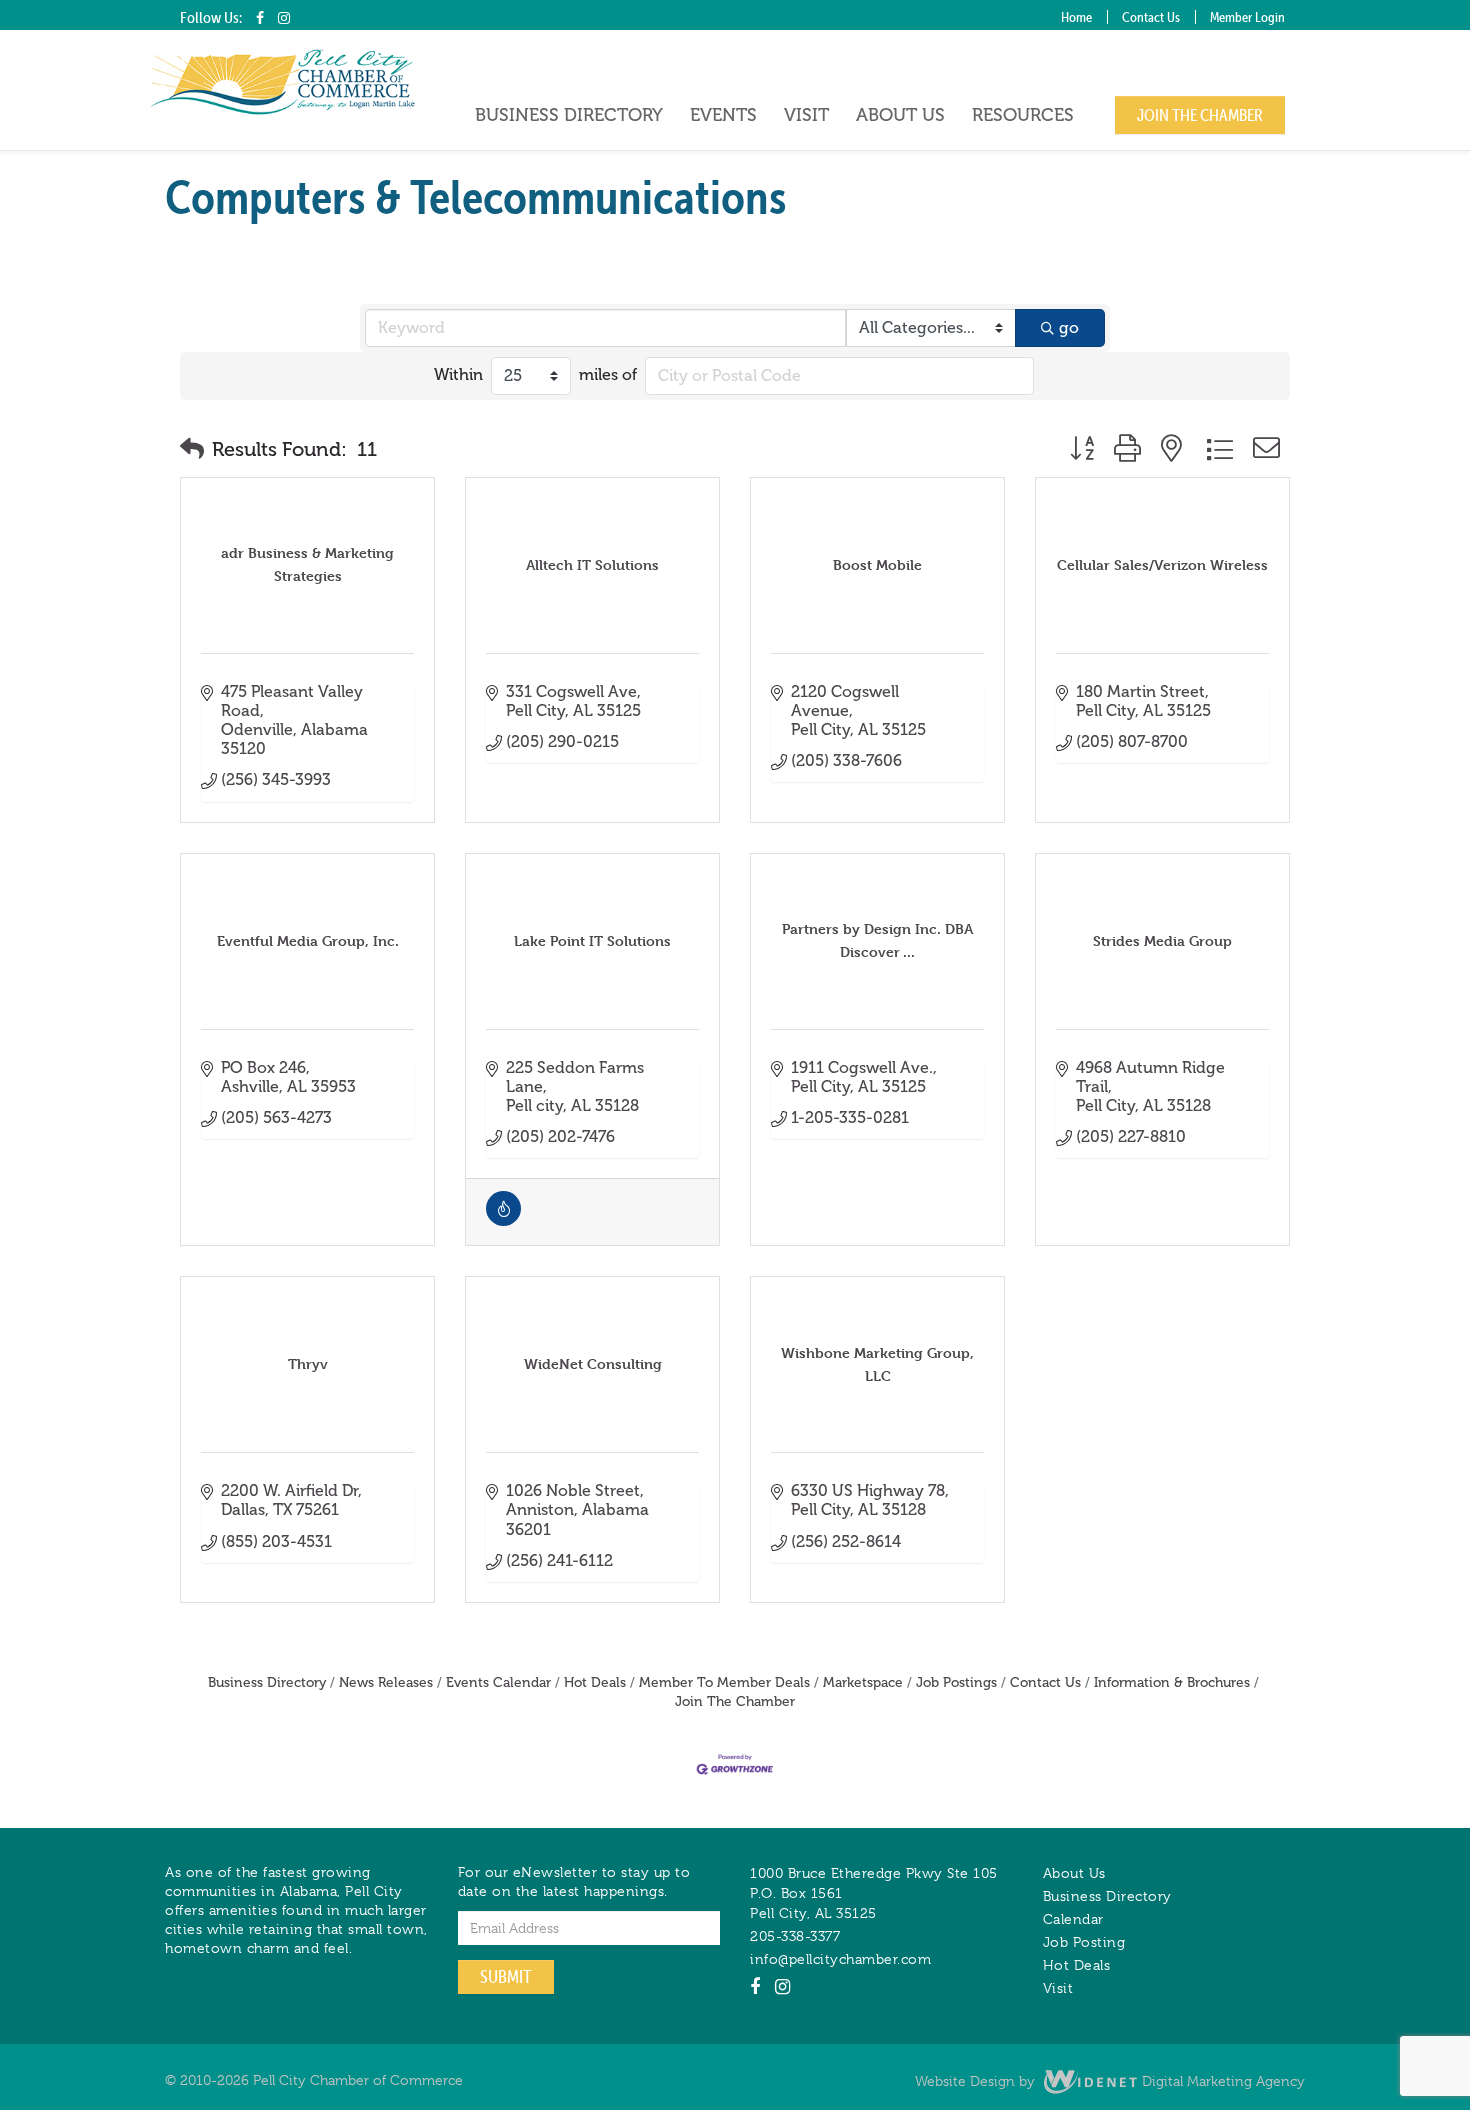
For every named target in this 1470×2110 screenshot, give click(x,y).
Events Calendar (498, 1682)
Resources (1023, 115)
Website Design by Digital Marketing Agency (1110, 2081)
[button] (192, 449)
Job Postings (956, 1682)
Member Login (1247, 17)
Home (1076, 17)
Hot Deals (595, 1682)
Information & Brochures (1172, 1682)
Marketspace (863, 1682)
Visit (806, 115)
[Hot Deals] (503, 1220)
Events (723, 115)
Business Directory (569, 115)
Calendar (1073, 1919)
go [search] (1069, 327)
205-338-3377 (795, 1936)
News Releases (386, 1682)
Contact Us (1151, 17)
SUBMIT (506, 1976)
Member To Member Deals (724, 1682)
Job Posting (1084, 1942)
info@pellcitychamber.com (840, 1959)
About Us (900, 115)
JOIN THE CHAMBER (1200, 115)
